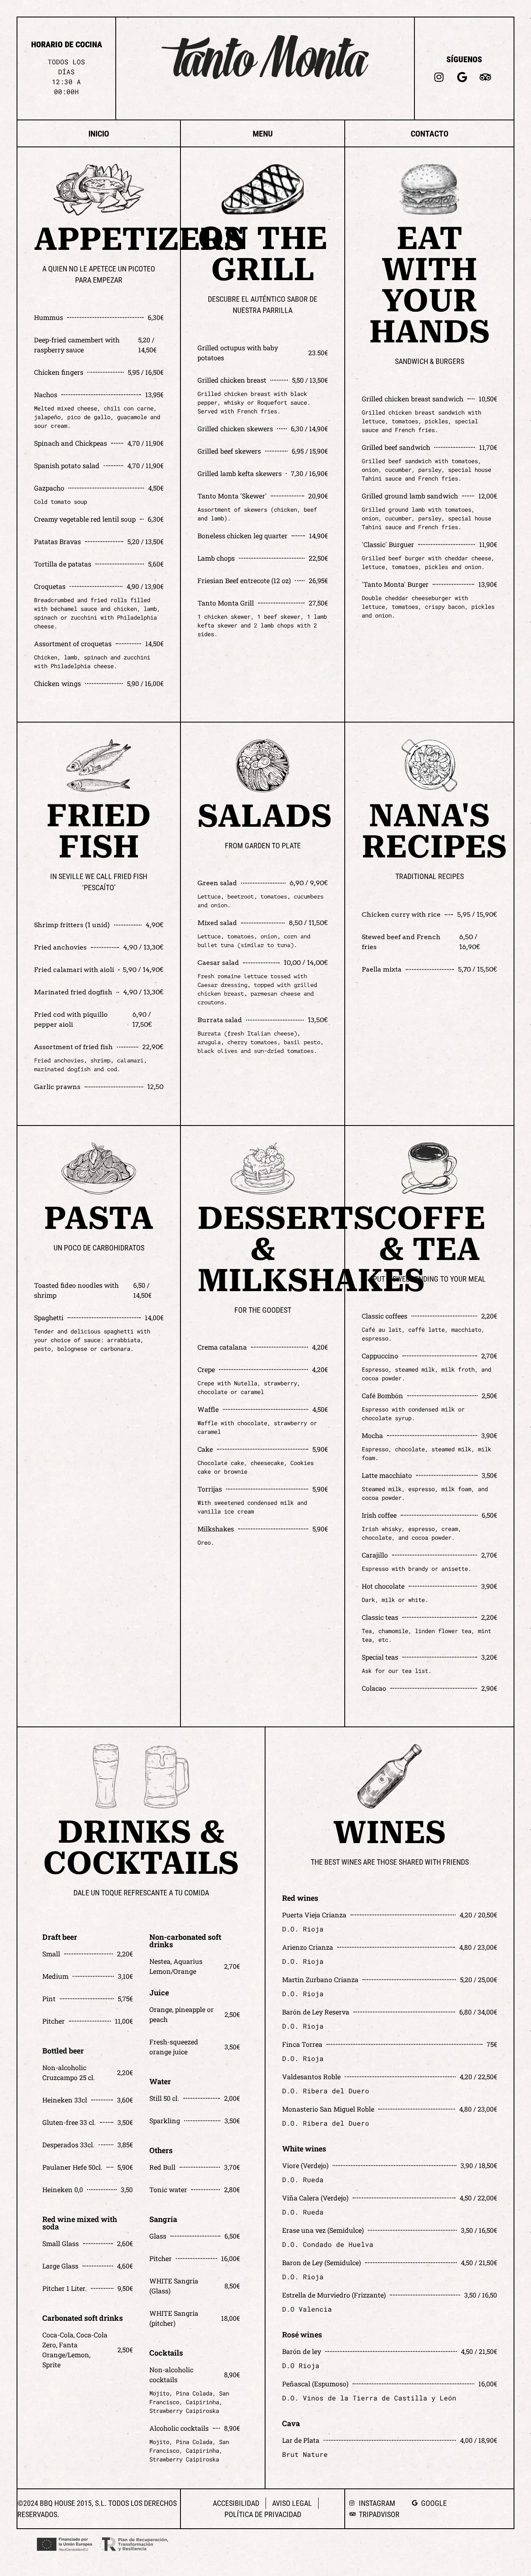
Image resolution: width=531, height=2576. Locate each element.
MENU (263, 134)
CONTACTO (430, 134)
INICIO (99, 134)
